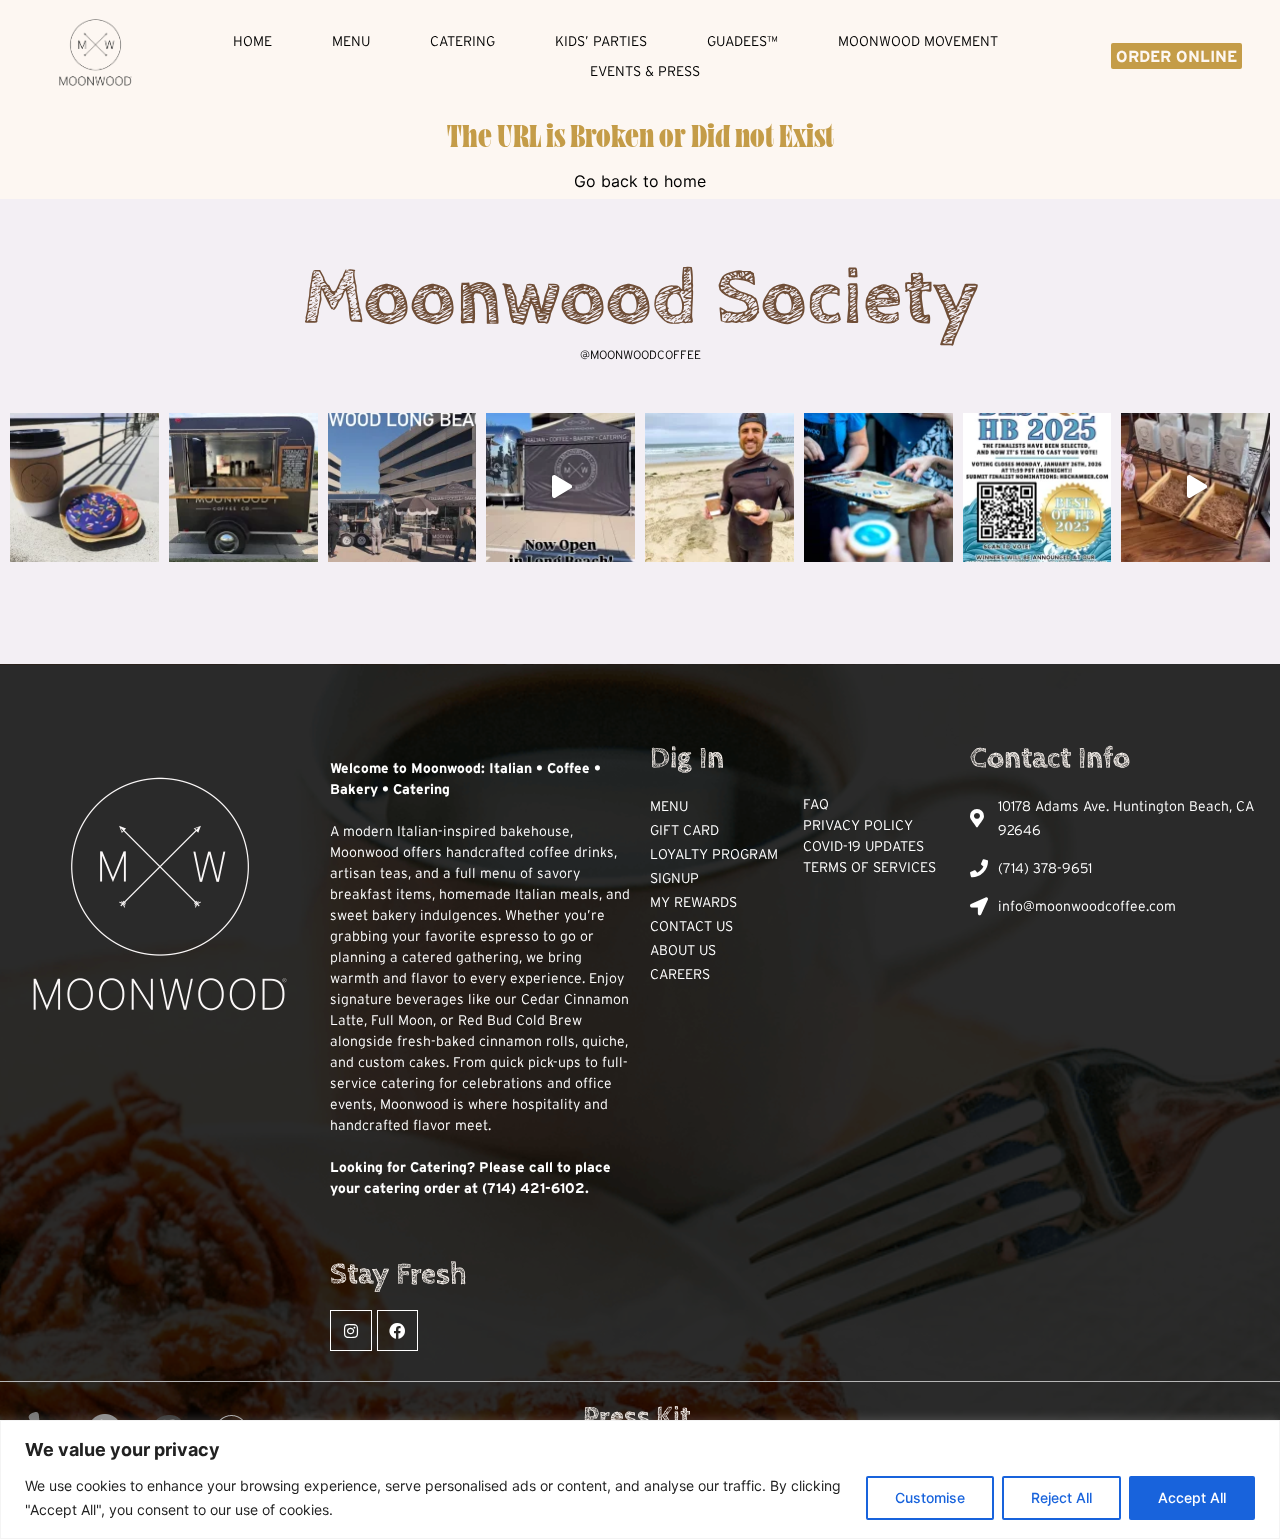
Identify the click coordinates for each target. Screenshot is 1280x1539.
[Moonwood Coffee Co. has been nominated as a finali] (1037, 487)
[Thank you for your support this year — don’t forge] (878, 487)
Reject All (1061, 1497)
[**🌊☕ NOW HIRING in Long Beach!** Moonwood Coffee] (402, 487)
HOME (252, 41)
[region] (640, 1479)
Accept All (1192, 1497)
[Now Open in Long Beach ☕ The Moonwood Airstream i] (560, 487)
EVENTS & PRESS (645, 71)
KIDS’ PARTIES (601, 41)
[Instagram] (351, 1331)
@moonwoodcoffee (640, 354)
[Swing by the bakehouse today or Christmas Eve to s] (1195, 487)
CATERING (462, 41)
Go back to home (640, 181)
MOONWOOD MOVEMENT (918, 41)
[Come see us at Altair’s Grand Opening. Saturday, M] (243, 487)
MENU (351, 41)
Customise (930, 1497)
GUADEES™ (742, 41)
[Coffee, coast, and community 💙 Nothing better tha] (719, 487)
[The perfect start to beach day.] (84, 487)
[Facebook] (398, 1331)
